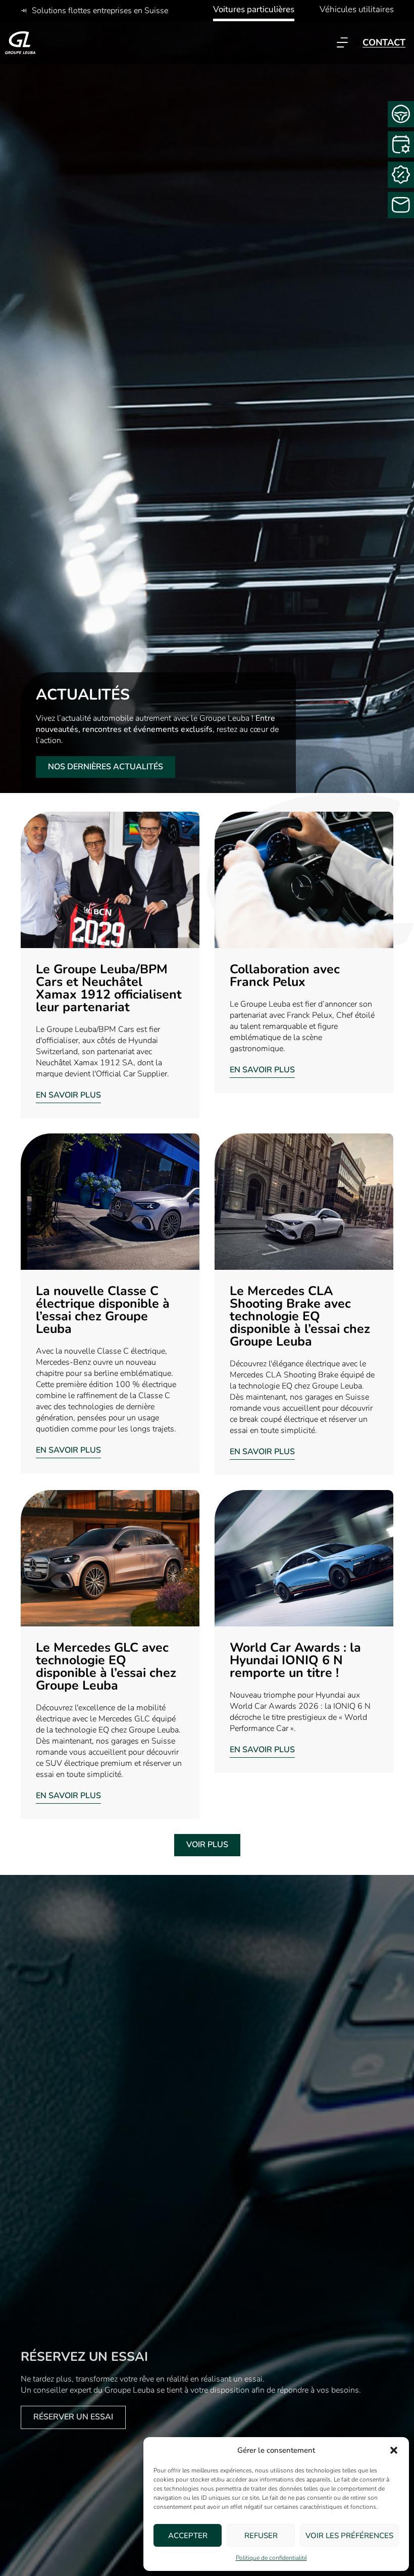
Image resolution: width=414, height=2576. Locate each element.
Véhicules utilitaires (357, 9)
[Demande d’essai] (401, 114)
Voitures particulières (254, 9)
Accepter (188, 2536)
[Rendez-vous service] (401, 144)
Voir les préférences (349, 2536)
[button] (394, 2450)
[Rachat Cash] (401, 175)
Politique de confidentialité (271, 2558)
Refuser (261, 2536)
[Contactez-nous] (401, 205)
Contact (384, 42)
